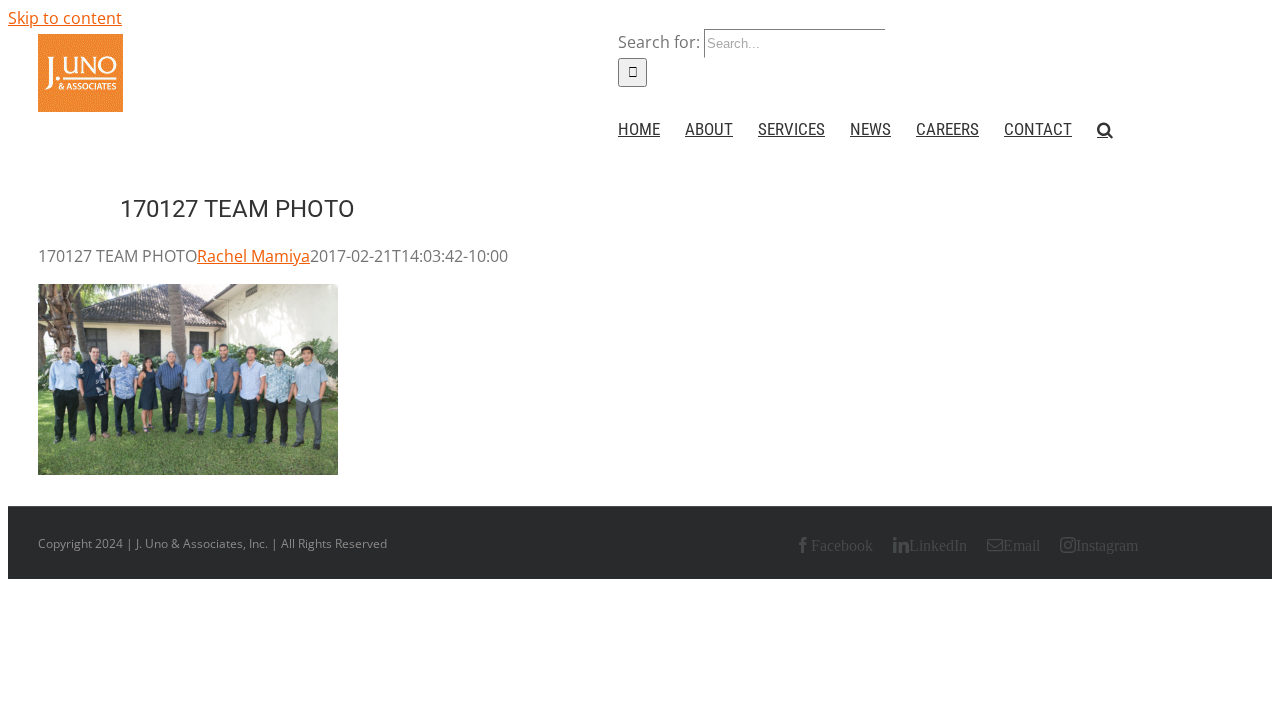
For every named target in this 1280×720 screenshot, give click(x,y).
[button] (1105, 129)
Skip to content (65, 18)
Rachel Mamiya (253, 256)
